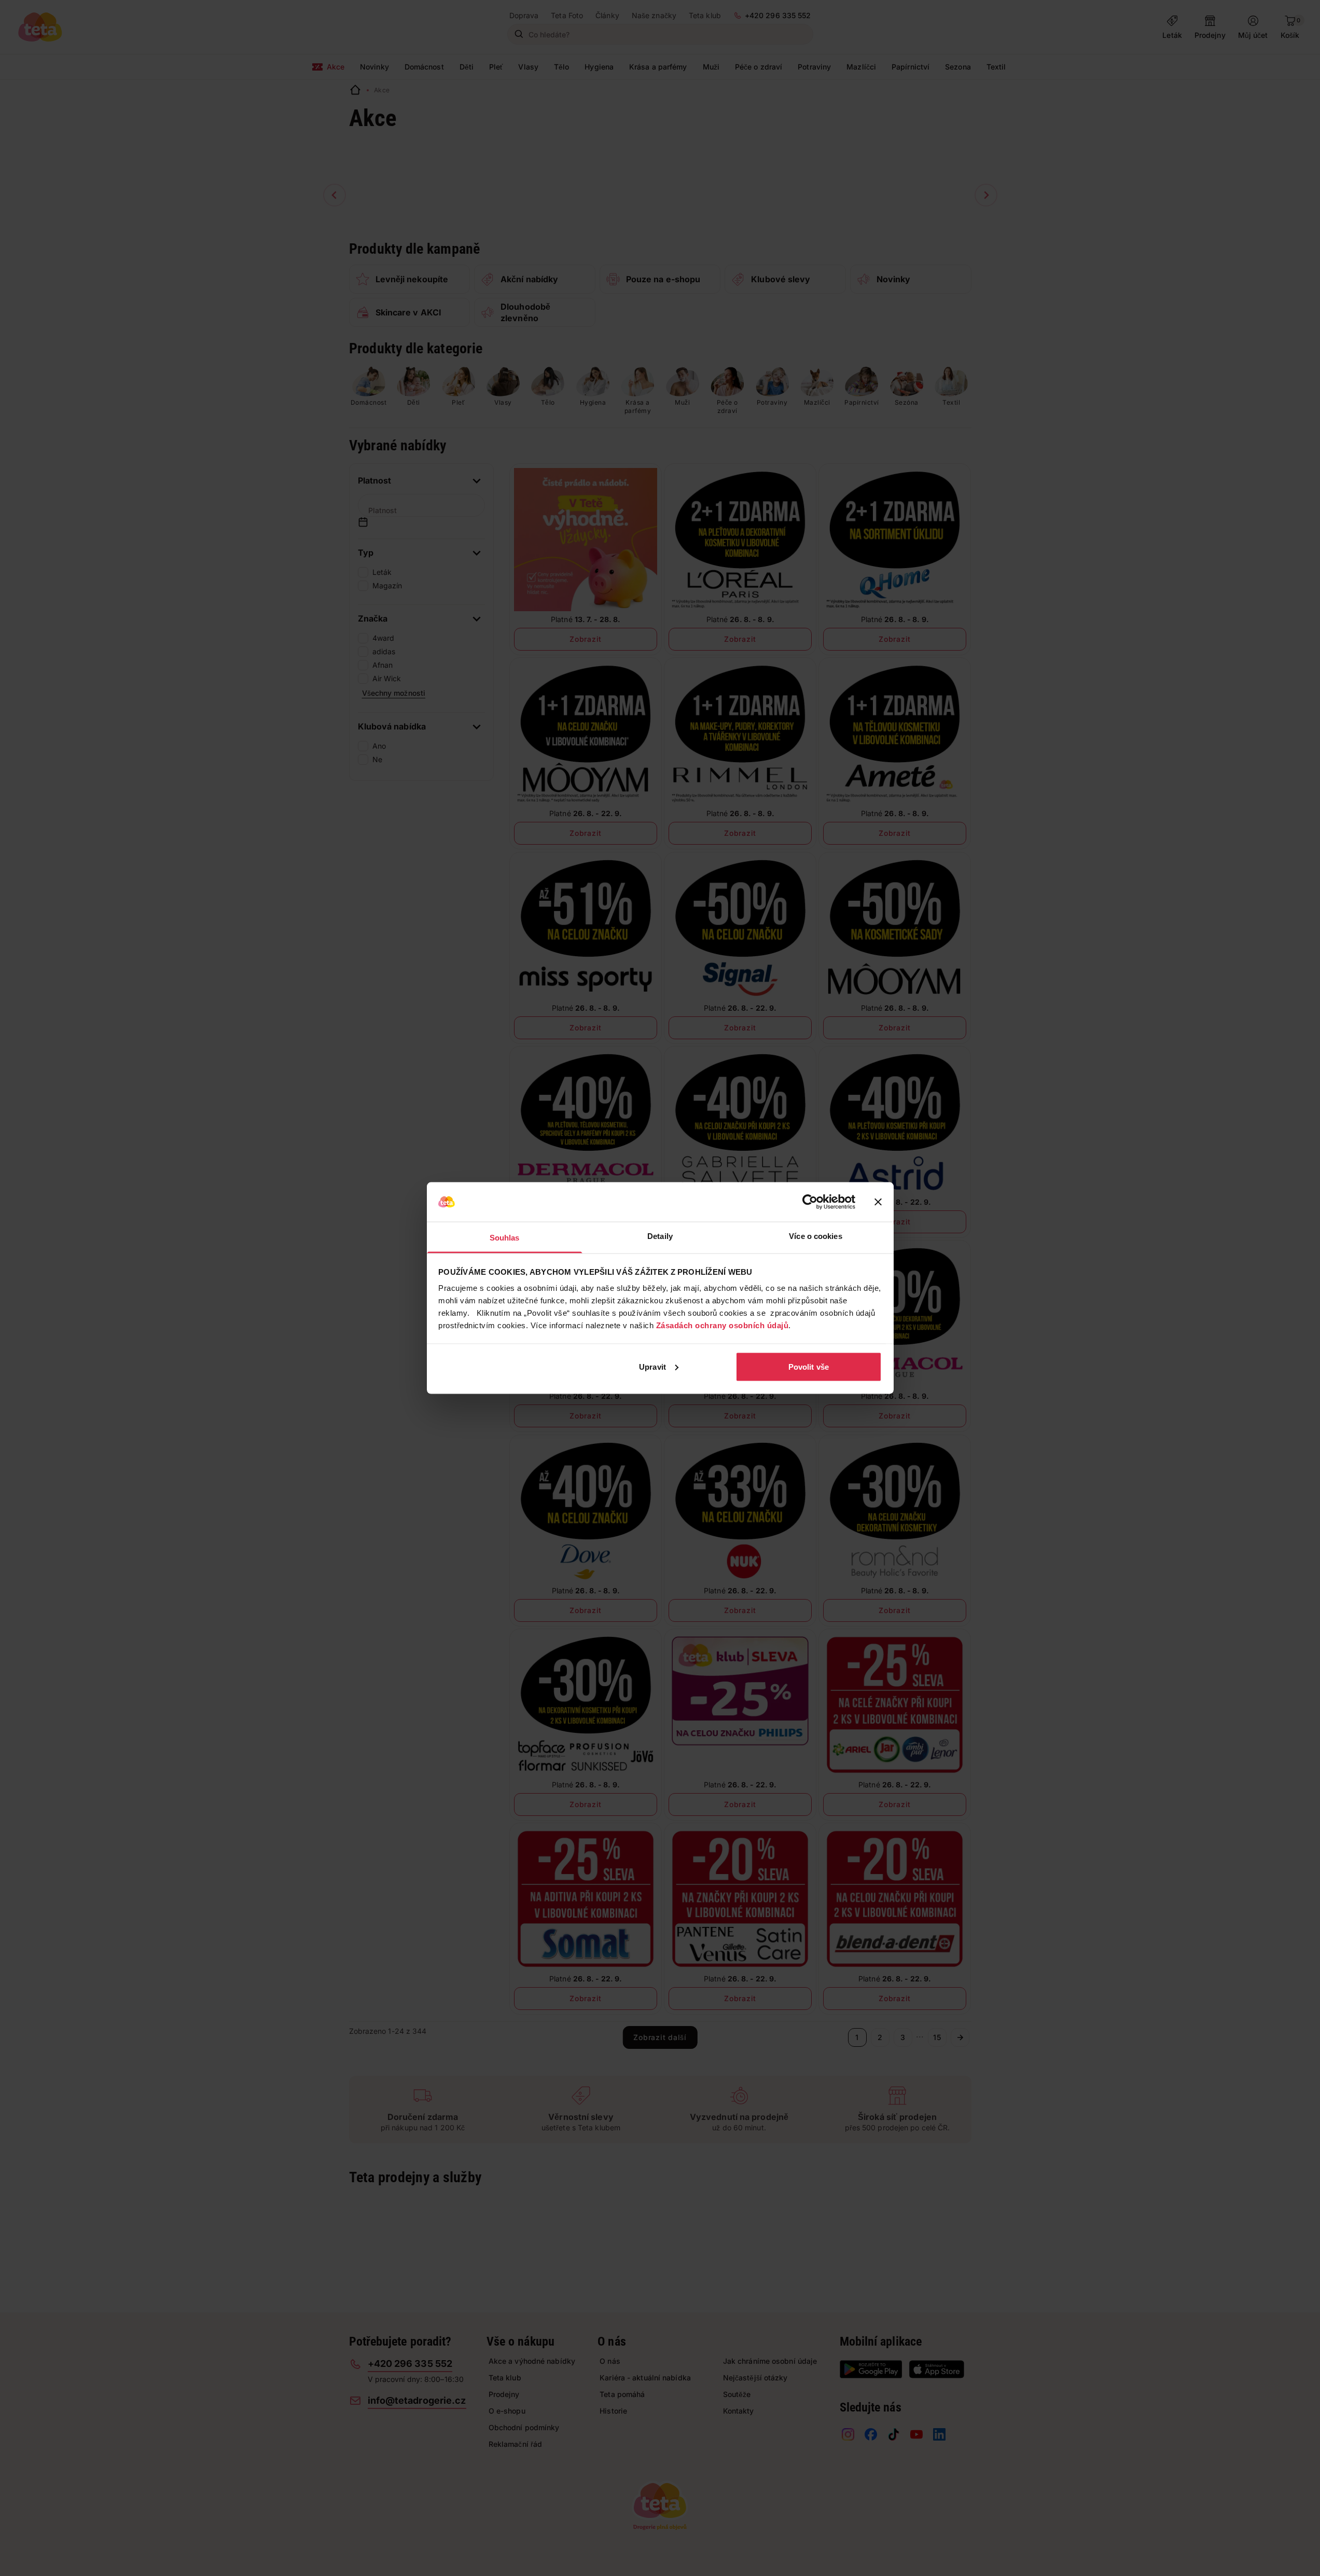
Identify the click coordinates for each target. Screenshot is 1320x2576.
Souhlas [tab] (505, 1238)
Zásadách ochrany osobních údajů (722, 1325)
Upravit (652, 1366)
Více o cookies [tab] (815, 1236)
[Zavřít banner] (878, 1202)
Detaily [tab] (660, 1236)
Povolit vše (809, 1366)
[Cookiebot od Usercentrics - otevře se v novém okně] (810, 1202)
